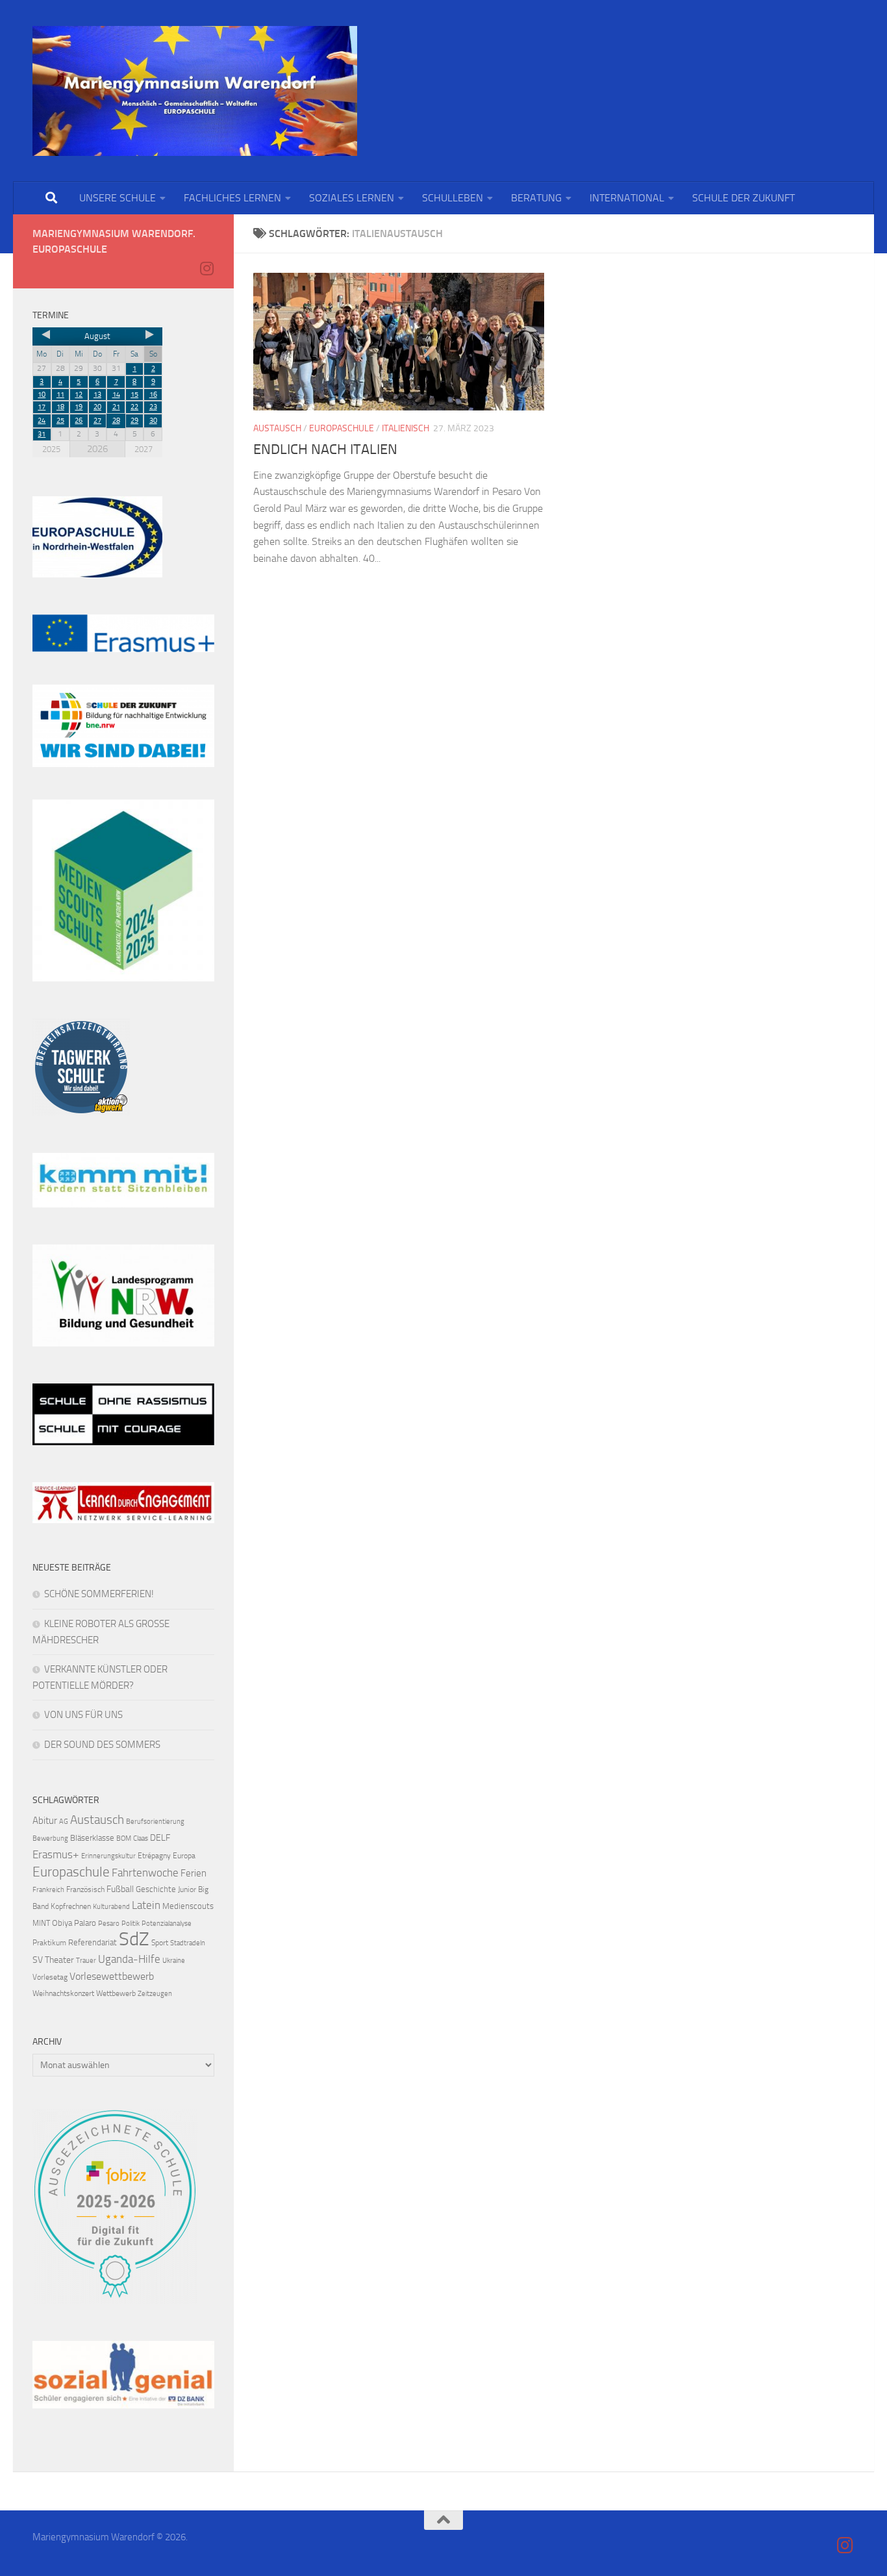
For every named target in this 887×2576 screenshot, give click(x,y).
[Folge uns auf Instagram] (206, 268)
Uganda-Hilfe (129, 1959)
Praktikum (49, 1943)
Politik (131, 1924)
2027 (144, 449)
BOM (124, 1838)
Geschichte (156, 1889)
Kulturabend (111, 1907)
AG (64, 1822)
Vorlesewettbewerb (112, 1976)
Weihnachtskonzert (63, 1993)
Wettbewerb (116, 1993)
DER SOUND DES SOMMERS (102, 1745)
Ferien (194, 1873)
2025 (51, 449)
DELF (160, 1838)
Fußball (120, 1889)
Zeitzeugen (155, 1994)
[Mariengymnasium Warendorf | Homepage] (195, 91)
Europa (184, 1856)
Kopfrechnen (71, 1906)
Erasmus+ (56, 1854)
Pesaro (109, 1924)
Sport (160, 1943)
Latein (146, 1905)
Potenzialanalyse (167, 1924)
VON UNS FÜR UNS (83, 1715)
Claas (141, 1838)
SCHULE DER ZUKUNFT (743, 198)
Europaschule (342, 428)
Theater (59, 1960)
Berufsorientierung (155, 1822)
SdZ (134, 1939)
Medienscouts (188, 1906)
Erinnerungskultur (108, 1856)
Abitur (45, 1821)
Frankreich (48, 1890)
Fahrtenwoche (145, 1873)
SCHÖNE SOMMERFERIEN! (99, 1594)
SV (38, 1960)
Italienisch (406, 428)
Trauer (86, 1961)
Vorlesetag (50, 1977)
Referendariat (93, 1942)
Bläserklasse (92, 1838)
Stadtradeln (188, 1943)
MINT (41, 1923)
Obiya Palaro (74, 1923)
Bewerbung (50, 1838)
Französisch (85, 1889)
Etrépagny (154, 1856)
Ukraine (174, 1961)
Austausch (277, 428)
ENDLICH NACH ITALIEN (325, 449)
